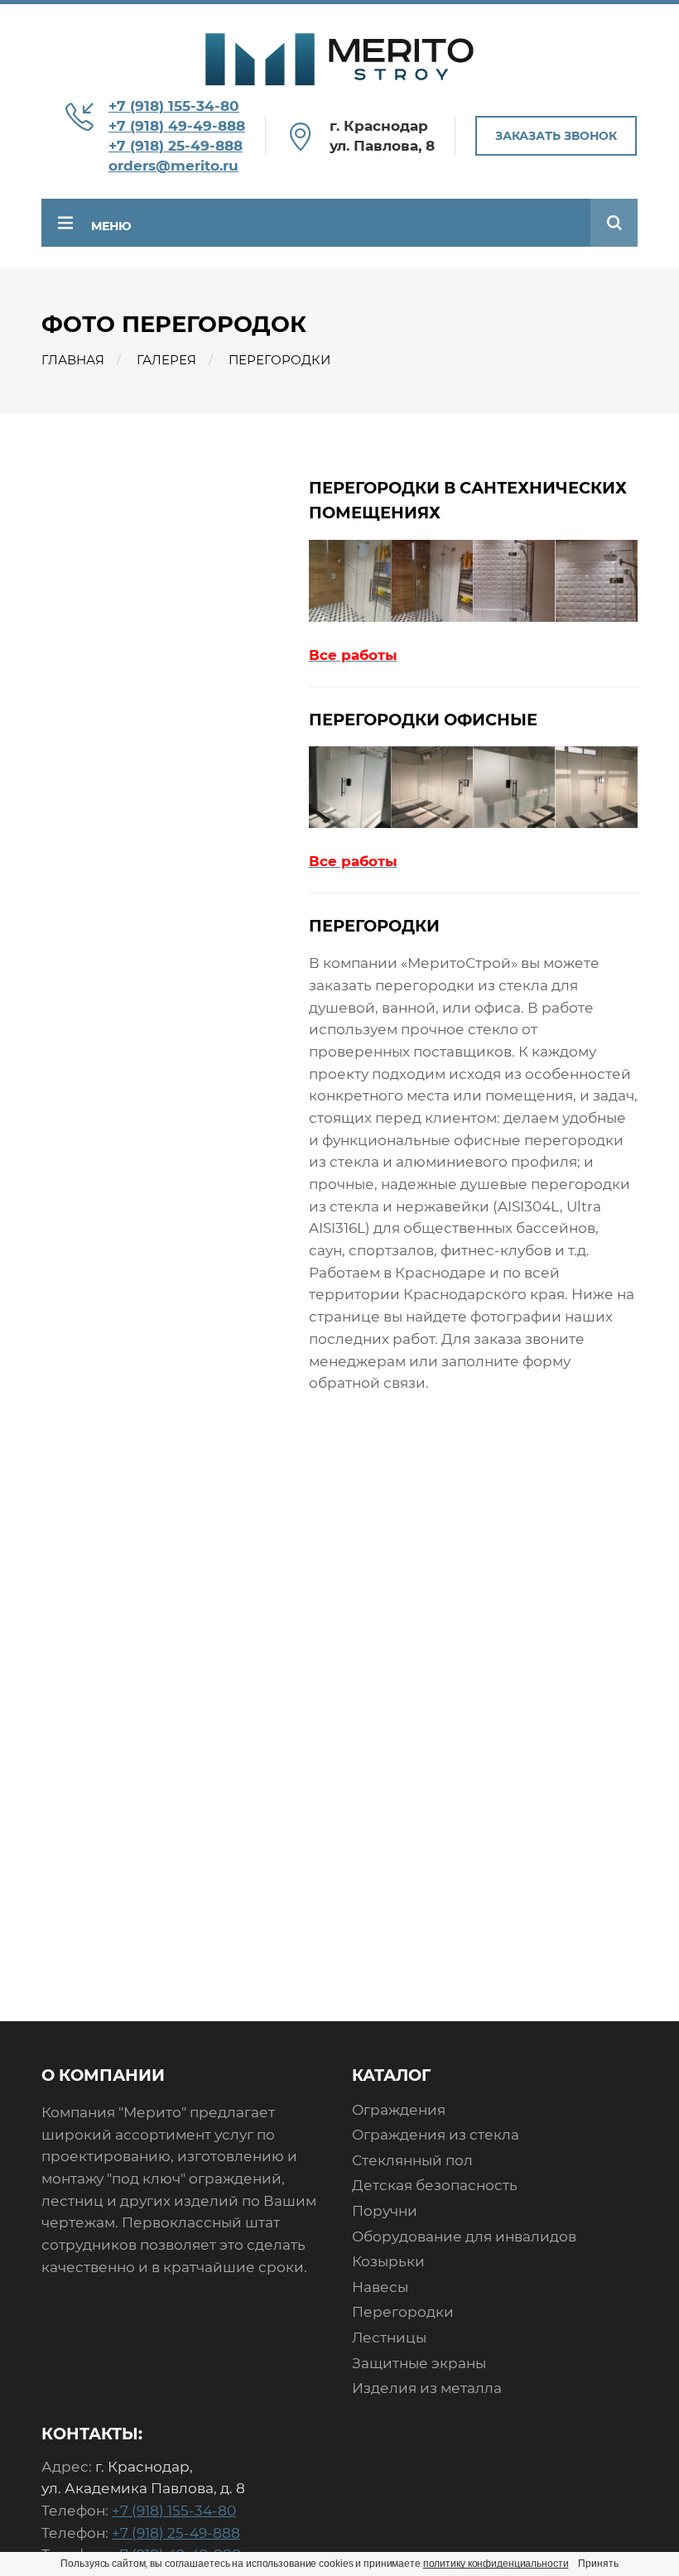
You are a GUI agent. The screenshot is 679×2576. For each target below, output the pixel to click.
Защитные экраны (419, 2363)
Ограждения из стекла (436, 2135)
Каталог (391, 2075)
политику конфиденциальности (496, 2564)
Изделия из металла (427, 2388)
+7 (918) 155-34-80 (174, 106)
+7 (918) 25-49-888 (176, 146)
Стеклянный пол (412, 2160)
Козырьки (388, 2261)
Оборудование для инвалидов (464, 2237)
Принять (598, 2564)
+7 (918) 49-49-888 (177, 126)
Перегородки (403, 2312)
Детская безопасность (435, 2185)
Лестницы (389, 2338)
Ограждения (399, 2110)
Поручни (385, 2211)
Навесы (380, 2287)
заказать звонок (556, 136)
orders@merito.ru (173, 166)
